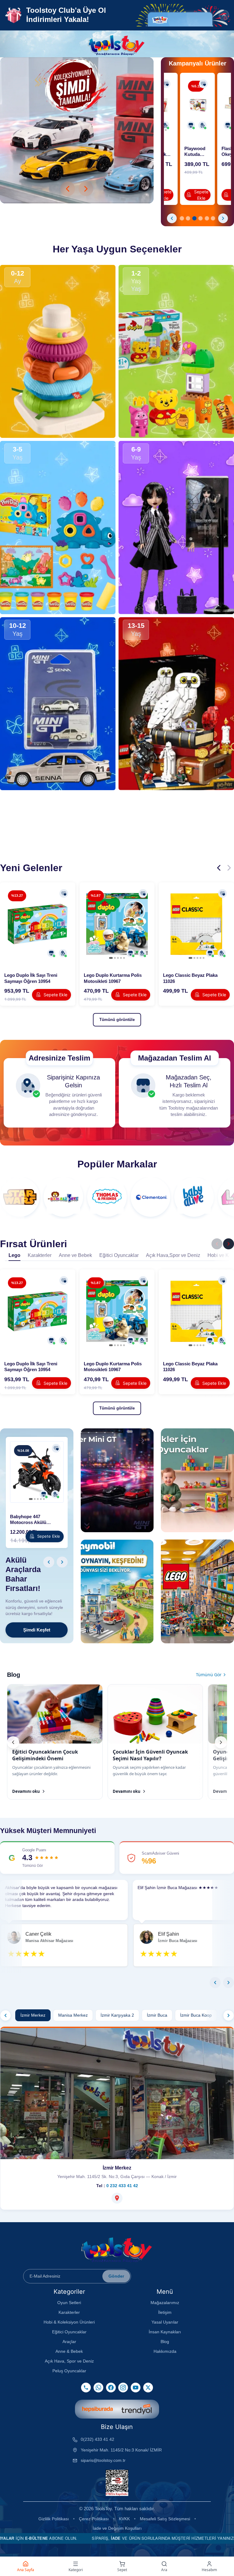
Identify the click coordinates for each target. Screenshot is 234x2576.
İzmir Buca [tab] (157, 2015)
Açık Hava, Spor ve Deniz (69, 2361)
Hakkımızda (165, 2351)
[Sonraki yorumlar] (229, 1983)
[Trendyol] (136, 2409)
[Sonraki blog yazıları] (221, 1742)
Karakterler (69, 2312)
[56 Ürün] (107, 1197)
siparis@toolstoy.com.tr (103, 2460)
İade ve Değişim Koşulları (117, 2528)
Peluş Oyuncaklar (69, 2371)
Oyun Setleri (69, 2303)
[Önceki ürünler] (219, 868)
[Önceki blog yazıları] (13, 1742)
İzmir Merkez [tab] (33, 2015)
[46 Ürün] (151, 1197)
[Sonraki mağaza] (229, 2015)
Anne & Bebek (69, 2351)
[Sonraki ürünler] (229, 868)
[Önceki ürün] (172, 218)
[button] (185, 15)
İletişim (165, 2312)
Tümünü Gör (209, 1675)
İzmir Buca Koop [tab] (196, 2015)
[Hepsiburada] (97, 2409)
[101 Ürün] (63, 1197)
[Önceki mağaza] (5, 2015)
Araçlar (69, 2342)
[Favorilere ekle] (166, 84)
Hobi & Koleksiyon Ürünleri (69, 2322)
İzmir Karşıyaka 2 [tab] (117, 2015)
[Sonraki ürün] (223, 218)
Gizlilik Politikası (54, 2519)
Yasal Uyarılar (165, 2322)
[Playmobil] (77, 130)
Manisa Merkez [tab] (73, 2015)
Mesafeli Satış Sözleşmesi (165, 2519)
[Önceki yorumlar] (215, 1983)
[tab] (182, 218)
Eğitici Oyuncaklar (69, 2332)
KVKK (124, 2519)
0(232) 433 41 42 (97, 2439)
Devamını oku (26, 1791)
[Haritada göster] (117, 2198)
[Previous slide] (68, 189)
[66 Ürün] (20, 1197)
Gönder (116, 2276)
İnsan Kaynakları (165, 2332)
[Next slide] (86, 189)
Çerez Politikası (94, 2519)
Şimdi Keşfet (37, 1630)
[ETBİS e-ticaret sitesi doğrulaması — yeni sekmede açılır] (117, 2483)
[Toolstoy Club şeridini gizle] (224, 15)
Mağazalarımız (165, 2303)
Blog (165, 2342)
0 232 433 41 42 (122, 2186)
